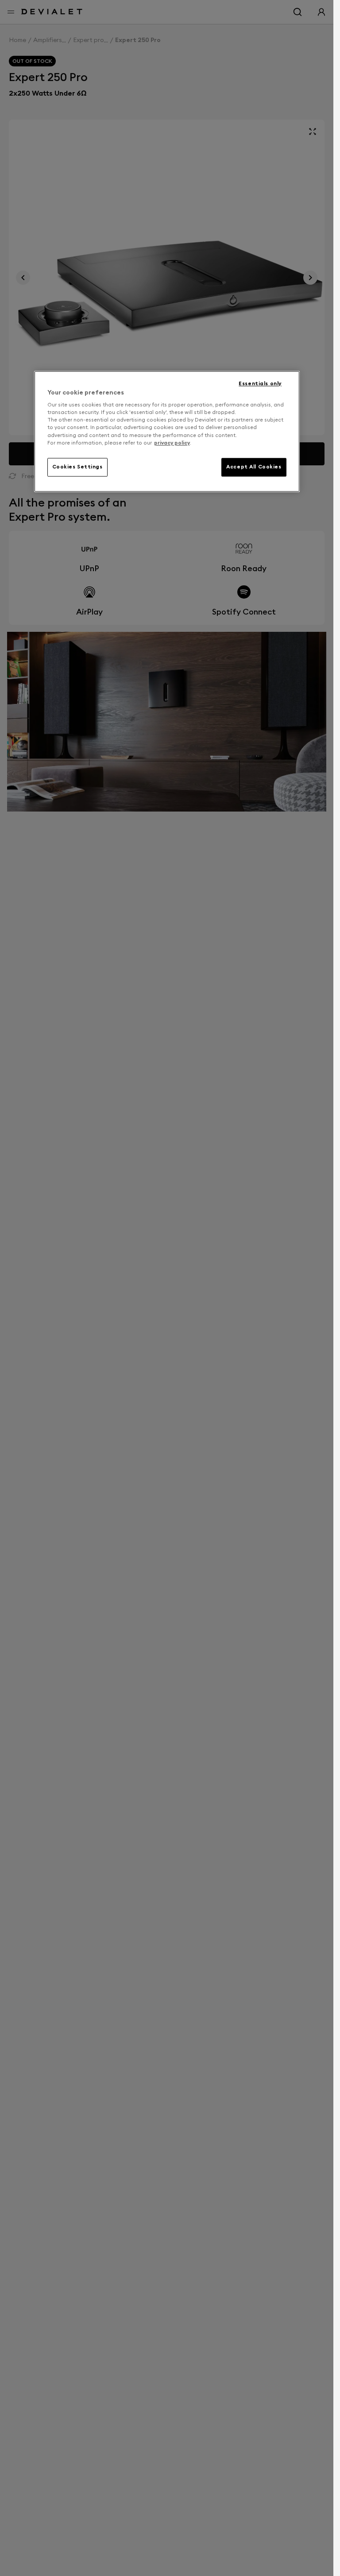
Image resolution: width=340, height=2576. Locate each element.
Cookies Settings (77, 467)
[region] (167, 431)
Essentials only (260, 383)
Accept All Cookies (254, 467)
